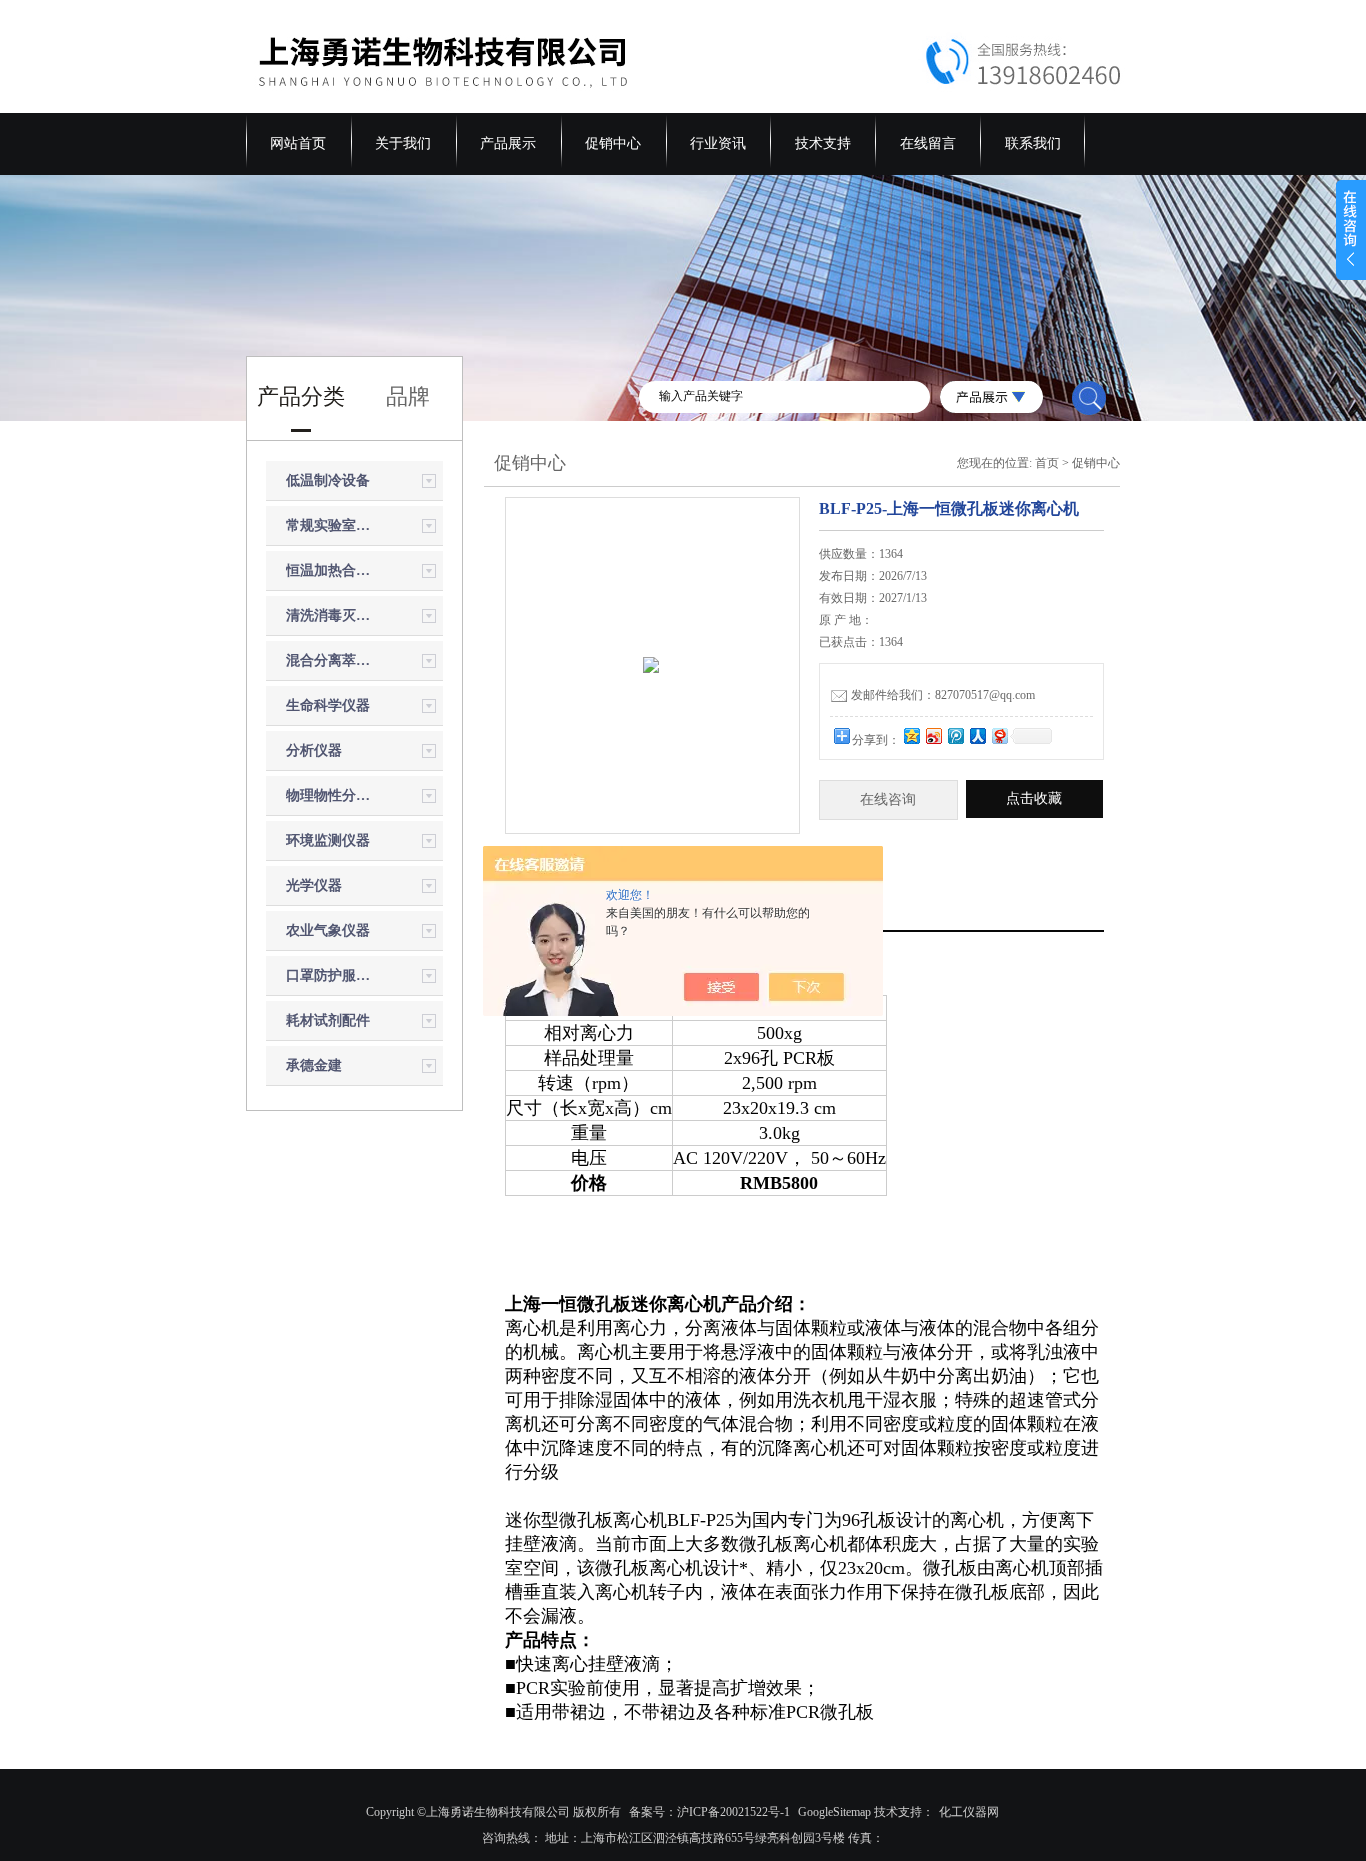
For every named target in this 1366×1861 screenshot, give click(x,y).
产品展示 (508, 143)
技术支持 (823, 143)
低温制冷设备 (328, 480)
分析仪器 (314, 750)
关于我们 (403, 143)
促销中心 (613, 143)
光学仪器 (314, 885)
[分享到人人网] (977, 735)
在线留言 (928, 143)
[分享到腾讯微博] (955, 735)
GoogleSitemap (834, 1812)
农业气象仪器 (328, 930)
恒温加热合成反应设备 (333, 570)
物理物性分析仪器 (333, 795)
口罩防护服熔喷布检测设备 (333, 975)
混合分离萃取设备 (333, 660)
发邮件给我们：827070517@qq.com (943, 695)
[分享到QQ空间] (911, 735)
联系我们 (1033, 143)
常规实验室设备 (333, 525)
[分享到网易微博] (999, 735)
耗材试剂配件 (328, 1020)
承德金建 (314, 1065)
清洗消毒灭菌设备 (333, 615)
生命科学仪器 (328, 705)
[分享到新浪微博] (933, 735)
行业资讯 (718, 143)
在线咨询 (888, 799)
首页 (1047, 463)
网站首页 (298, 143)
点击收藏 (1034, 798)
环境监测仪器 (328, 840)
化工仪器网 (969, 1812)
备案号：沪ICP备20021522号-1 (709, 1812)
